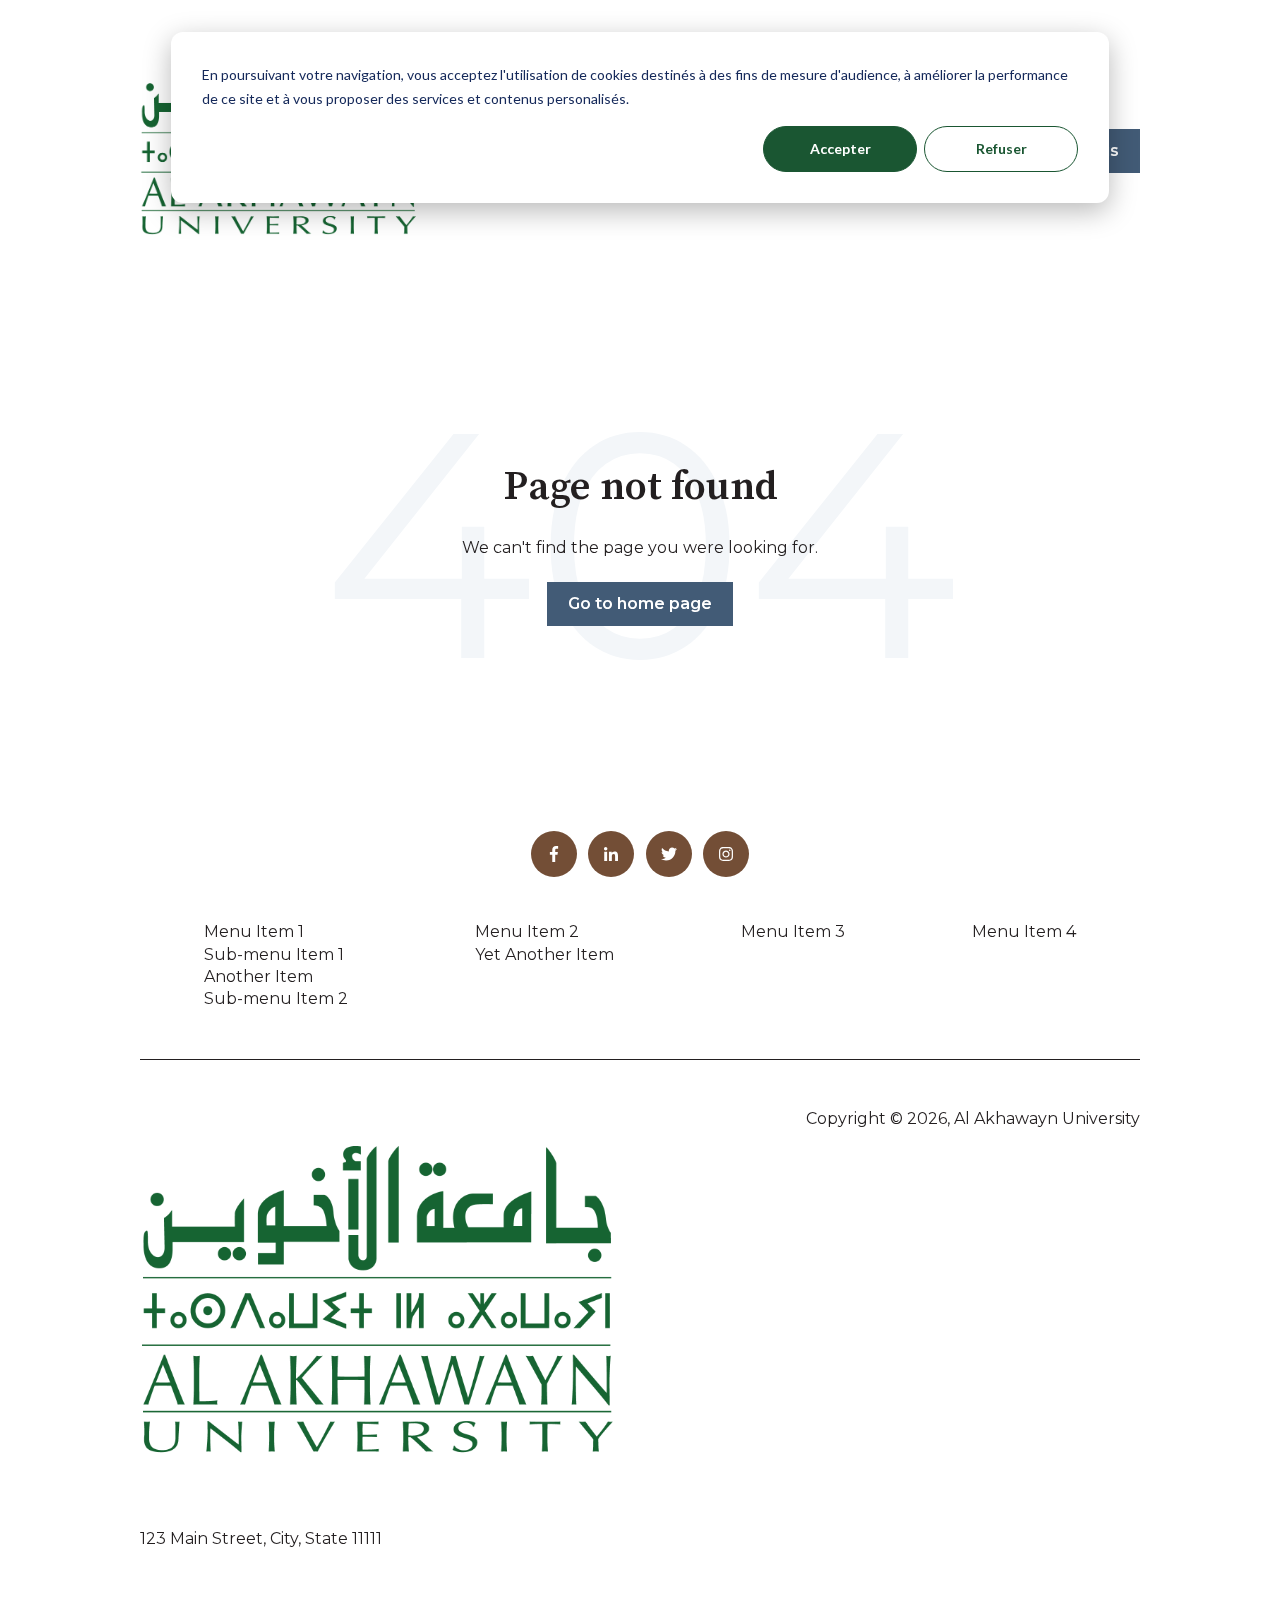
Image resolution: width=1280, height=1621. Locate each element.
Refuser (1001, 148)
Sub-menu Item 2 (276, 998)
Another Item (258, 976)
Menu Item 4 (1024, 931)
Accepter (840, 148)
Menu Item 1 (254, 931)
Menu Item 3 (793, 931)
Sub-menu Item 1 (274, 954)
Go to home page (640, 603)
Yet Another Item (544, 954)
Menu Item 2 (527, 931)
